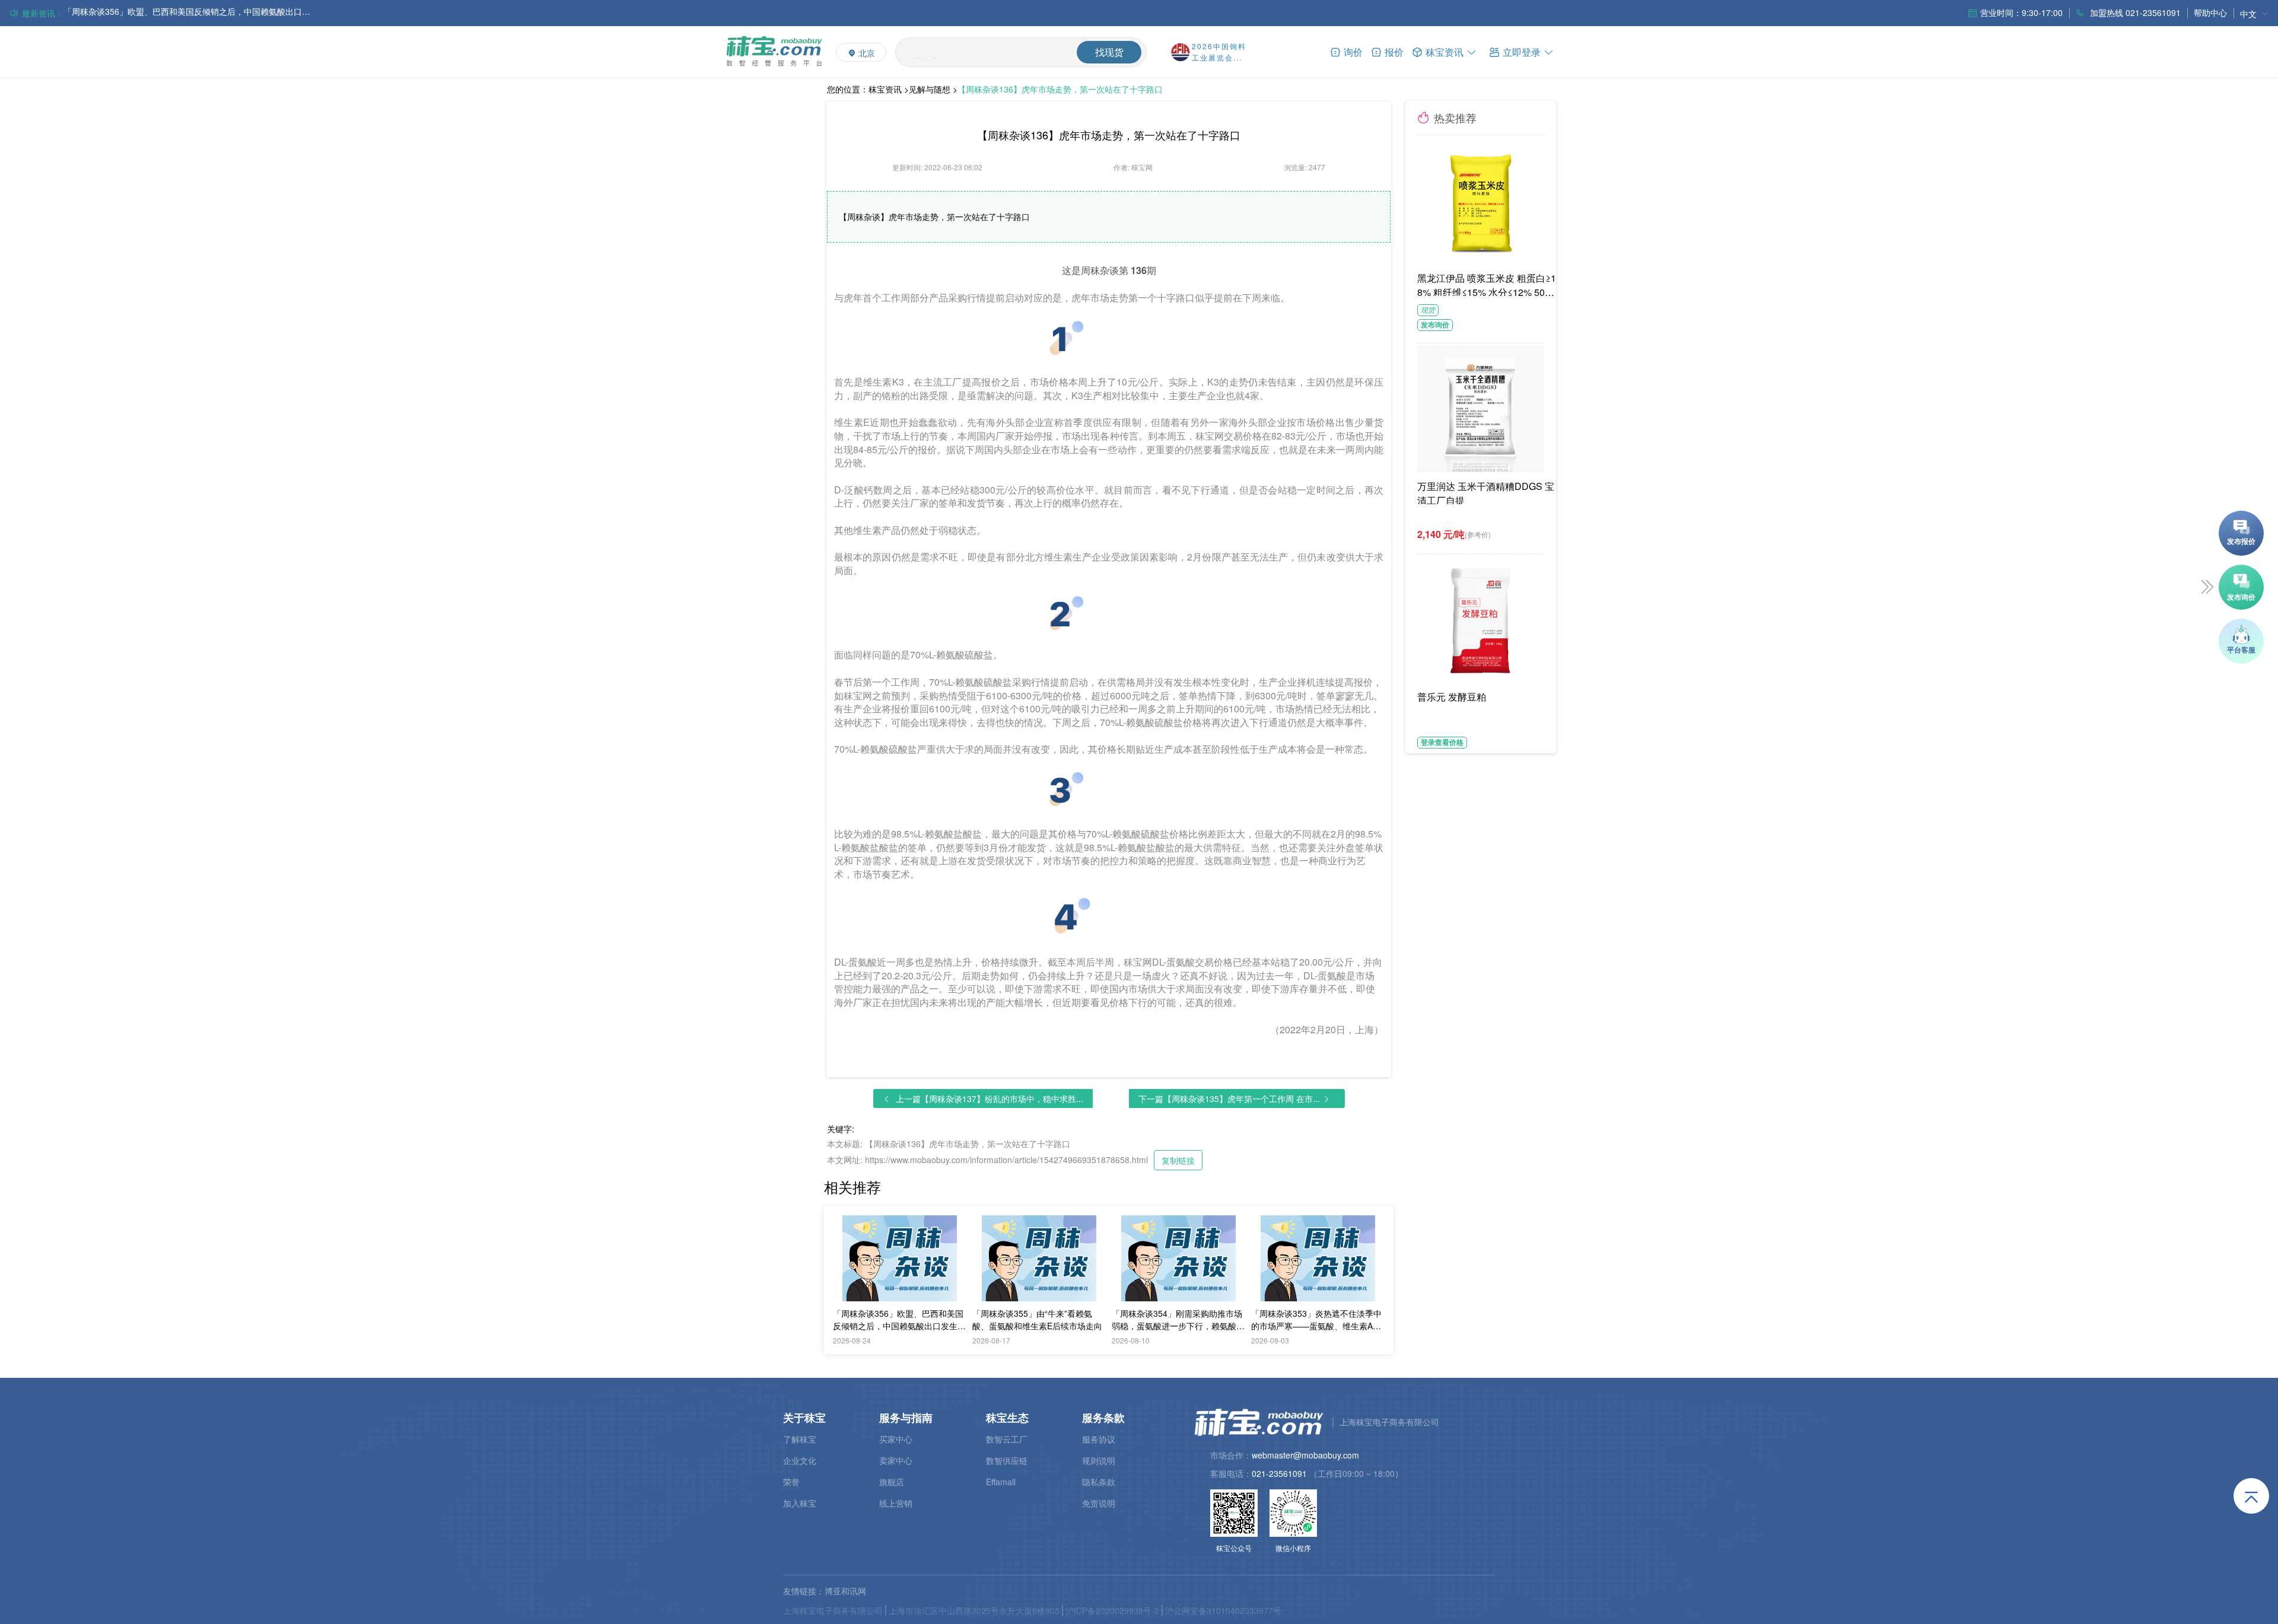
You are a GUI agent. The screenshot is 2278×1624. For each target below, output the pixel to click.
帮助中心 (2210, 12)
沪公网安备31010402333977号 (1223, 1610)
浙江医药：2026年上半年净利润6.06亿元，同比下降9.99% (172, 13)
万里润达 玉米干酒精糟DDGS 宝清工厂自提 (1486, 492)
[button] (1522, 51)
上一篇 (990, 1098)
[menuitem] (2254, 13)
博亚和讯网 (845, 1591)
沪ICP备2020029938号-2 (1112, 1610)
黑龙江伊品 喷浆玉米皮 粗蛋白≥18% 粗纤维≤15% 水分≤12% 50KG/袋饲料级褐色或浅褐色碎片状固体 (1488, 284)
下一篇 (1229, 1098)
